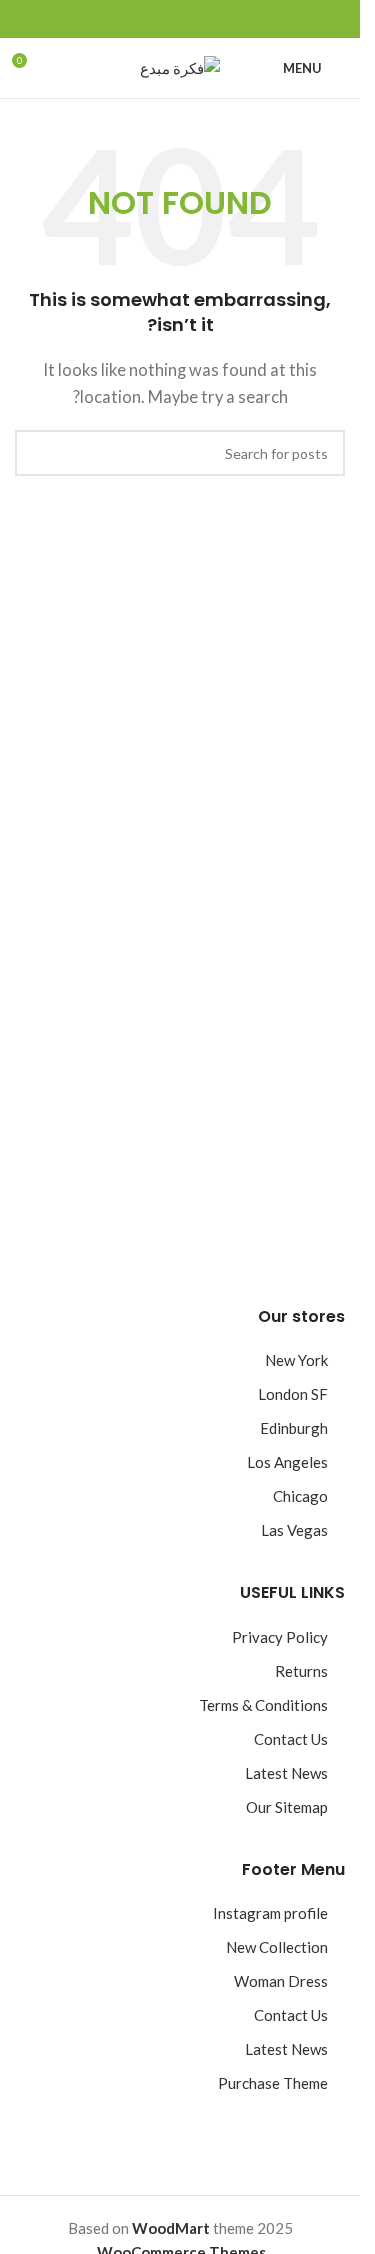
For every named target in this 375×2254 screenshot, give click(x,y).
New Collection (277, 1947)
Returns (301, 1671)
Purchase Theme (273, 2083)
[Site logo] (180, 66)
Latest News (286, 1773)
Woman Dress (281, 1981)
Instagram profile (270, 1913)
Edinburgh (294, 1428)
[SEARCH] (38, 453)
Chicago (300, 1496)
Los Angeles (287, 1462)
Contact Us (291, 1739)
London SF (293, 1394)
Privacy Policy (280, 1637)
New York (296, 1360)
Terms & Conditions (263, 1705)
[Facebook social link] (228, 19)
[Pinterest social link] (180, 19)
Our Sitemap (287, 1807)
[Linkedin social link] (156, 19)
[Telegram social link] (132, 19)
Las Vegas (294, 1530)
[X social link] (204, 19)
